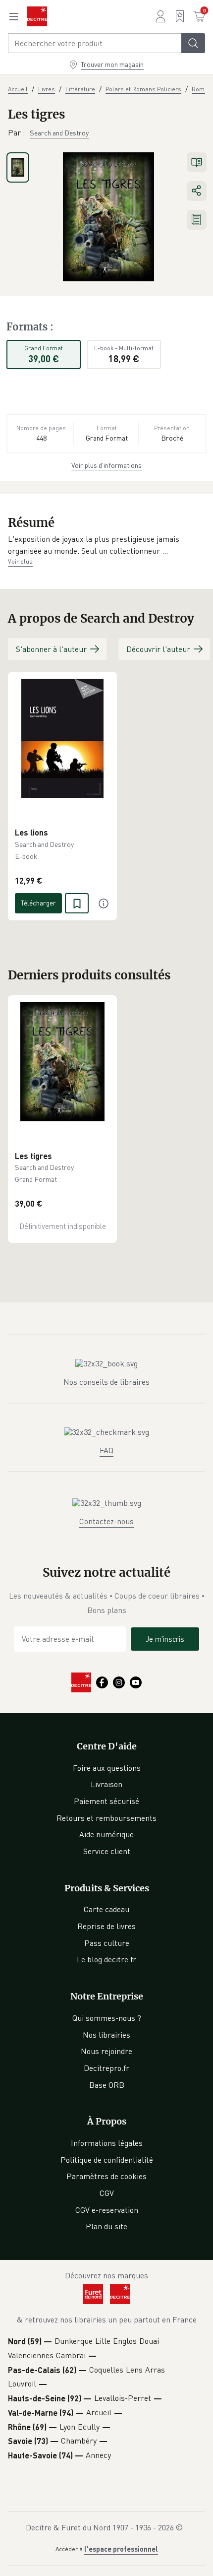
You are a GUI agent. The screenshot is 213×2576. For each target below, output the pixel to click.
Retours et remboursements (106, 1818)
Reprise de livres (106, 1926)
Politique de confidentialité (107, 2160)
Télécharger (38, 903)
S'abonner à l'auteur (51, 649)
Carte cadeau (106, 1909)
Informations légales (107, 2143)
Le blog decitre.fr (106, 1959)
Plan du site (106, 2226)
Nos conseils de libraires (106, 1382)
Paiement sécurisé (106, 1801)
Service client (107, 1851)
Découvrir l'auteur (158, 649)
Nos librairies (106, 2035)
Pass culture (107, 1943)
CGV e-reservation (107, 2210)
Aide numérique (106, 1834)
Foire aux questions (107, 1768)
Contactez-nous (106, 1521)
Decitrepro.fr (106, 2068)
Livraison (106, 1784)
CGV (107, 2193)
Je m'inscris (165, 1639)
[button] (106, 545)
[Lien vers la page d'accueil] (37, 16)
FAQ (106, 1450)
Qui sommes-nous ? (107, 2018)
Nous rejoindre (106, 2051)
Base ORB (107, 2085)
